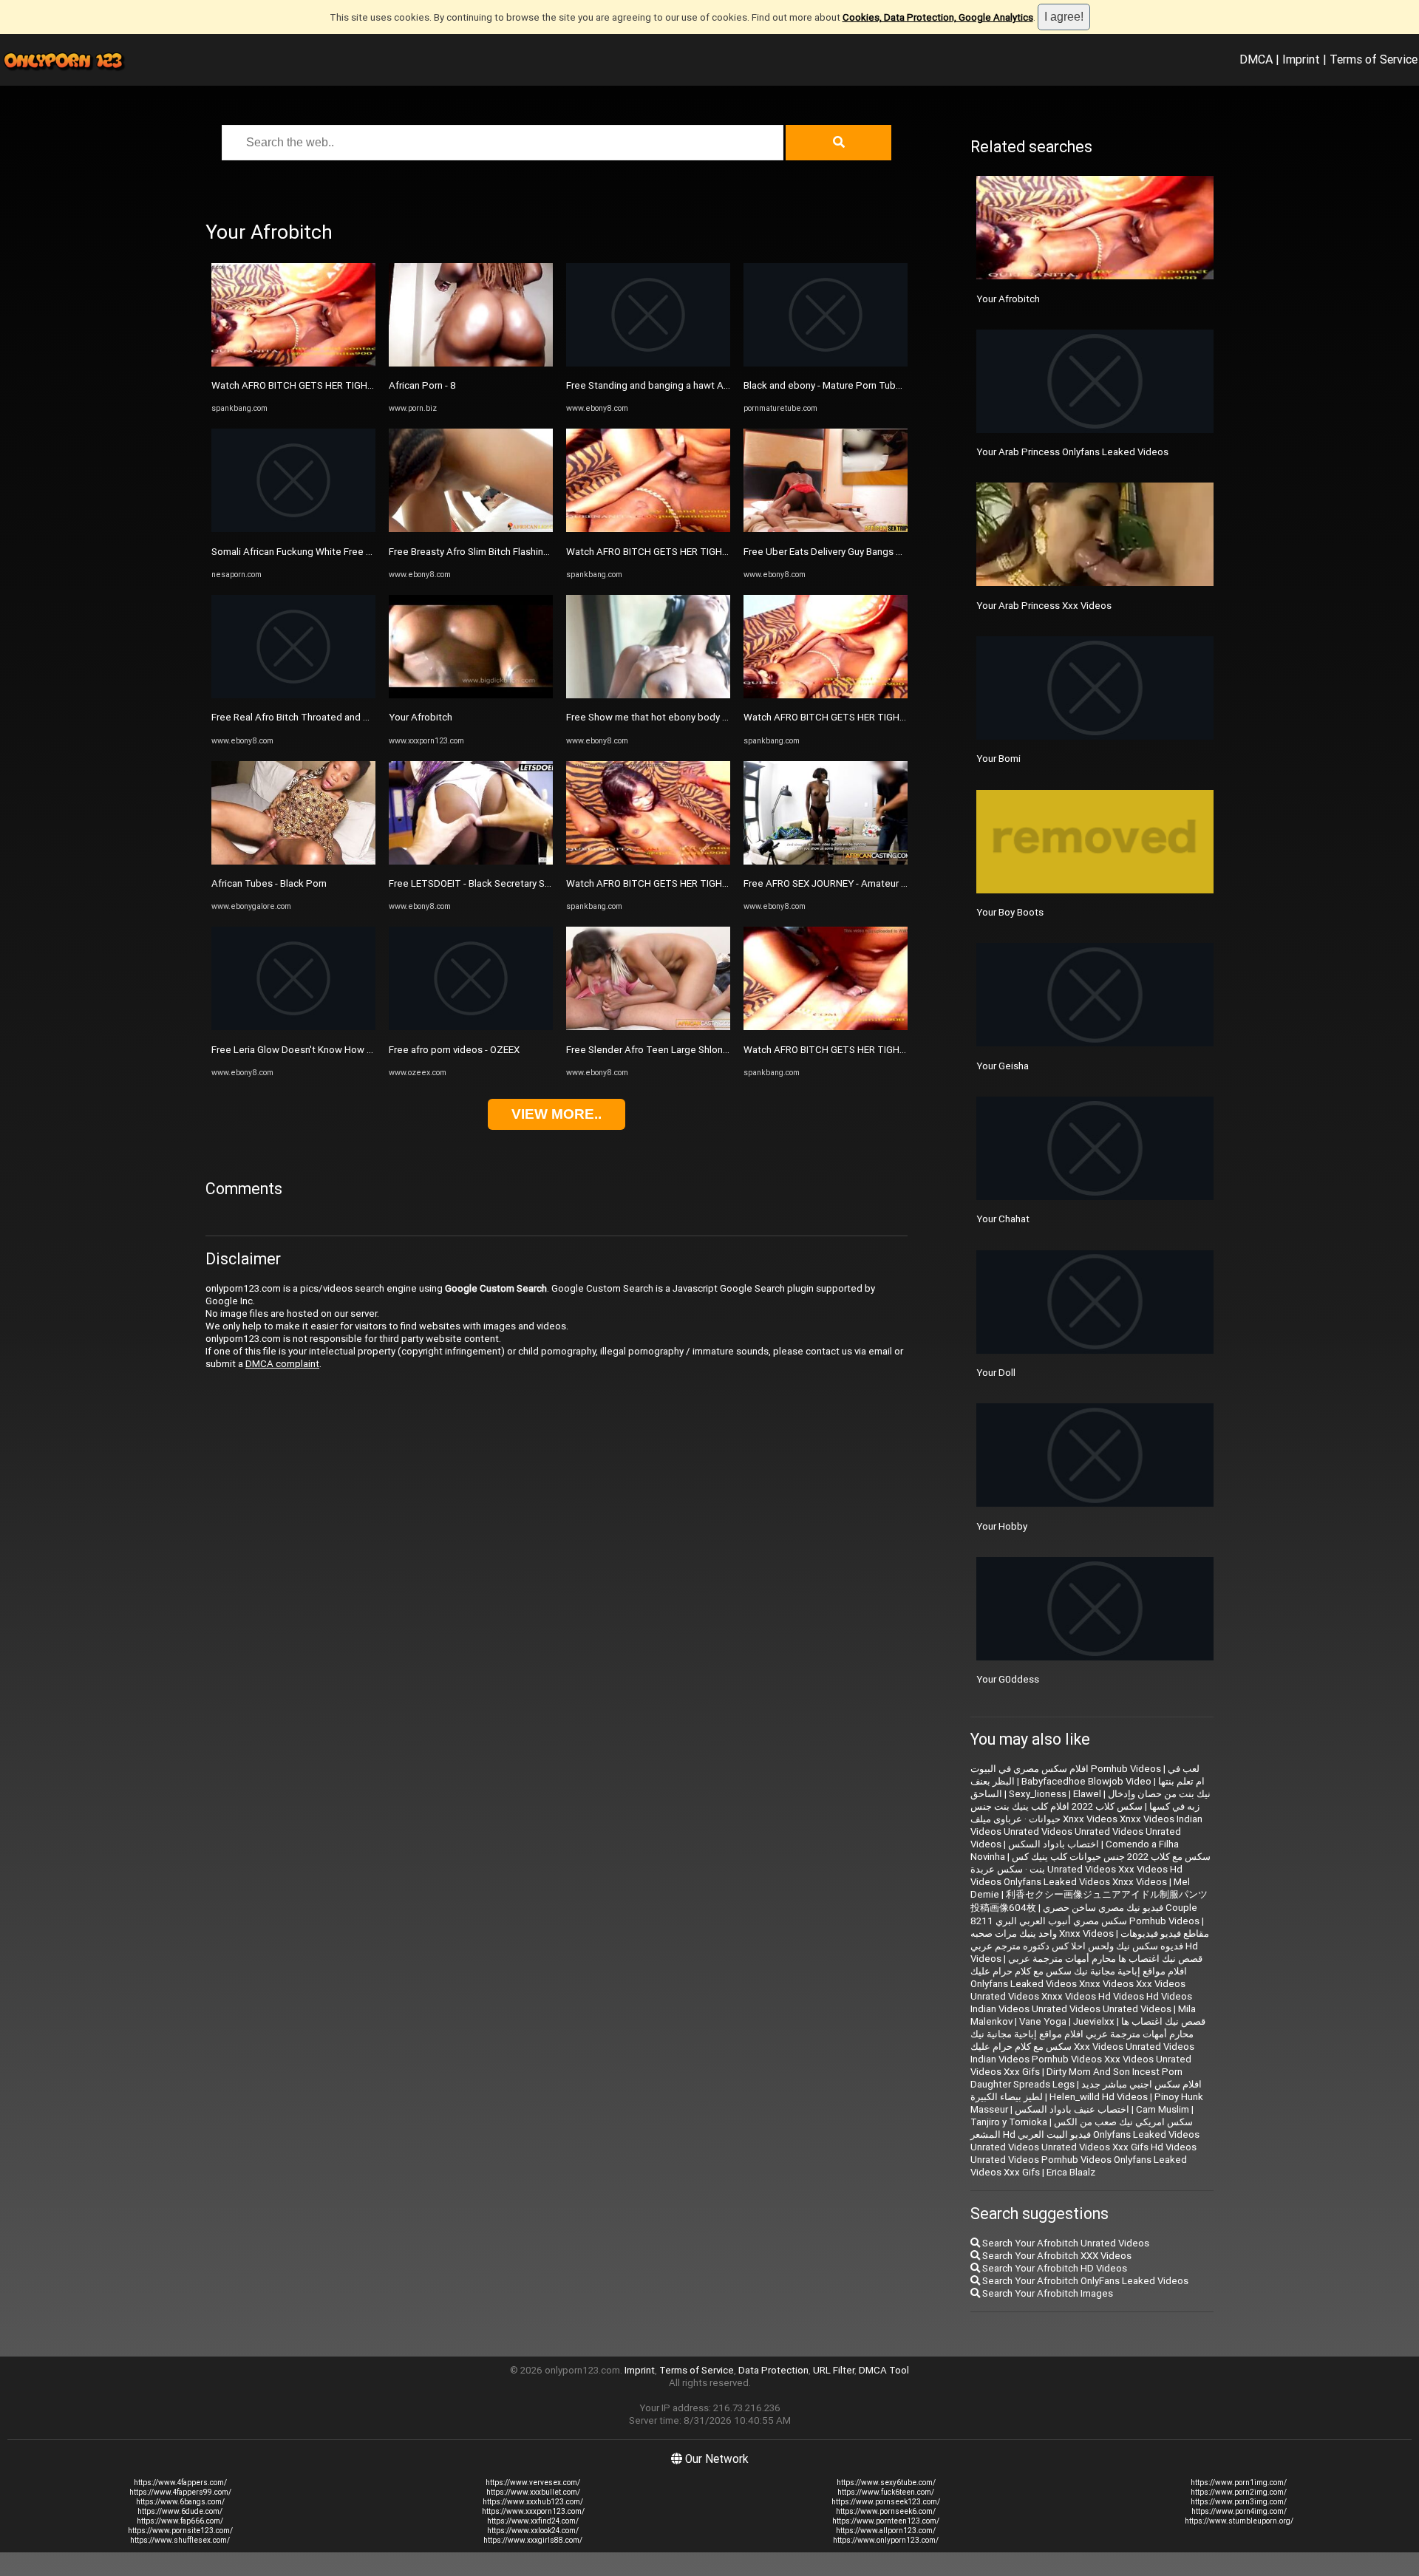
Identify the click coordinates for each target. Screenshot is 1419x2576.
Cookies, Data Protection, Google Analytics (938, 17)
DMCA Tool (884, 2370)
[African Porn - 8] (471, 363)
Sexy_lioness (1038, 1794)
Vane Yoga (1043, 2021)
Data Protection (773, 2370)
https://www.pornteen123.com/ (886, 2521)
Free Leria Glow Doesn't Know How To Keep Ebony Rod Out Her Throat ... (370, 1050)
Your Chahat (1003, 1219)
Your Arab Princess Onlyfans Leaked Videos (1072, 452)
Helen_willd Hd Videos (1099, 2097)
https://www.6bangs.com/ (180, 2502)
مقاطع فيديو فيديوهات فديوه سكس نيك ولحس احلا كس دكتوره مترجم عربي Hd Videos (1090, 1946)
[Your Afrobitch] (471, 695)
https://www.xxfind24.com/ (533, 2521)
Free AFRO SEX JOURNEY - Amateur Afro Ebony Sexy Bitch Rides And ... (898, 883)
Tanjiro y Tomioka (1009, 2122)
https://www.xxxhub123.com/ (533, 2502)
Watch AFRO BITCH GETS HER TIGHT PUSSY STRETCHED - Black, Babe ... (372, 385)
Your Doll (996, 1373)
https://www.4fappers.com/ (180, 2483)
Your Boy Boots (1010, 912)
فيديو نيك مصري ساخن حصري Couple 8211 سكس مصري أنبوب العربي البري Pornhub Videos (1085, 1914)
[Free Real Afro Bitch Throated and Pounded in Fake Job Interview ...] (293, 695)
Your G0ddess (1008, 1679)
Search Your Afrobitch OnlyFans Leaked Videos (1084, 2281)
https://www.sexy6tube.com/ (886, 2483)
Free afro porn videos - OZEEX (454, 1050)
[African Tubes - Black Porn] (293, 861)
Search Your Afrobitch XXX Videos (1056, 2256)
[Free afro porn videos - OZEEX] (471, 1027)
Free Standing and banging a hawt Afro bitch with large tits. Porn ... (711, 385)
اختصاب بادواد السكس (1054, 1844)
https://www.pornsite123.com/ (180, 2531)
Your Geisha (1003, 1066)
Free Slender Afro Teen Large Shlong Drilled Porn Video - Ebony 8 (709, 1050)
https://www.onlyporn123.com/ (886, 2540)
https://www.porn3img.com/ (1239, 2502)
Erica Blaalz (1071, 2172)
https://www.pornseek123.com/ (886, 2502)
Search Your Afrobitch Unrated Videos (1065, 2243)
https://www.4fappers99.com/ (180, 2492)
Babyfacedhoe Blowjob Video (1086, 1781)
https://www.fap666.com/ (180, 2521)
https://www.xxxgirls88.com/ (533, 2540)
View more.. (557, 1114)
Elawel (1087, 1794)
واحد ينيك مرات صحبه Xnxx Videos (1042, 1933)
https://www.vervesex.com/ (533, 2483)
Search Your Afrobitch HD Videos (1054, 2268)
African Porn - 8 (422, 385)
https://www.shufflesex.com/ (180, 2540)
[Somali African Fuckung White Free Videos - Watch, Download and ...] (293, 529)
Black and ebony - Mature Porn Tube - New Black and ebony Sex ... (887, 385)
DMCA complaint (282, 1364)
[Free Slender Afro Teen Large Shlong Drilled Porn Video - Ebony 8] (648, 1027)
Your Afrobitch (421, 717)
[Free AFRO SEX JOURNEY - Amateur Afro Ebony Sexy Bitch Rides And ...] (826, 861)
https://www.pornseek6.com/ (886, 2511)
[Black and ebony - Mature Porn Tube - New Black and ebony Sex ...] (826, 363)
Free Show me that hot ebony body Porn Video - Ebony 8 (690, 717)
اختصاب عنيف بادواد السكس (1072, 2109)
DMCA (1256, 59)
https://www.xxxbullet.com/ (533, 2492)
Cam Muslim (1163, 2109)
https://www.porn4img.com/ (1239, 2511)
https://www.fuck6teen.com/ (886, 2492)
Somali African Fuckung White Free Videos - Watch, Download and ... (360, 552)
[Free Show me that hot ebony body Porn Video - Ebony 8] (648, 695)
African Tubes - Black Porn (269, 883)
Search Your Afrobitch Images (1047, 2293)
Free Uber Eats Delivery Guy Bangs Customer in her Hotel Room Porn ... (898, 552)
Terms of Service (1374, 59)
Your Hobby (1002, 1526)
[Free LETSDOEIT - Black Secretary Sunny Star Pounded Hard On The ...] (471, 861)
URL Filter (834, 2370)
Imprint (1301, 59)
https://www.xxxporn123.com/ (533, 2511)
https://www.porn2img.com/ (1239, 2492)
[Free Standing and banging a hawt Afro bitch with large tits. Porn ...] (648, 363)
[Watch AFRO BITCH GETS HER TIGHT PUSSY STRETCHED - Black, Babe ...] (293, 363)
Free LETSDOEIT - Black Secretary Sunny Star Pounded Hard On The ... (541, 883)
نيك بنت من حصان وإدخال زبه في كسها (1159, 1800)
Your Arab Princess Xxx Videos (1044, 606)
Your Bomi (998, 759)
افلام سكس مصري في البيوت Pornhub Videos (1066, 1769)
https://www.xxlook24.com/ (533, 2531)
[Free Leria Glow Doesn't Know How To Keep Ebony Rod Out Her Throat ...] (293, 1027)
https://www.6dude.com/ (180, 2511)
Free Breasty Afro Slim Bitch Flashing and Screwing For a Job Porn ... (537, 552)
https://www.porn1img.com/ (1239, 2483)
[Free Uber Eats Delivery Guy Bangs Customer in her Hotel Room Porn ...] (826, 529)
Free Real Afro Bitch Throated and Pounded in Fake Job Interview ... (359, 717)
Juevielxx (1094, 2021)
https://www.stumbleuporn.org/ (1239, 2521)
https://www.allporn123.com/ (886, 2531)
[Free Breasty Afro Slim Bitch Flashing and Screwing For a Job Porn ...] (471, 529)
